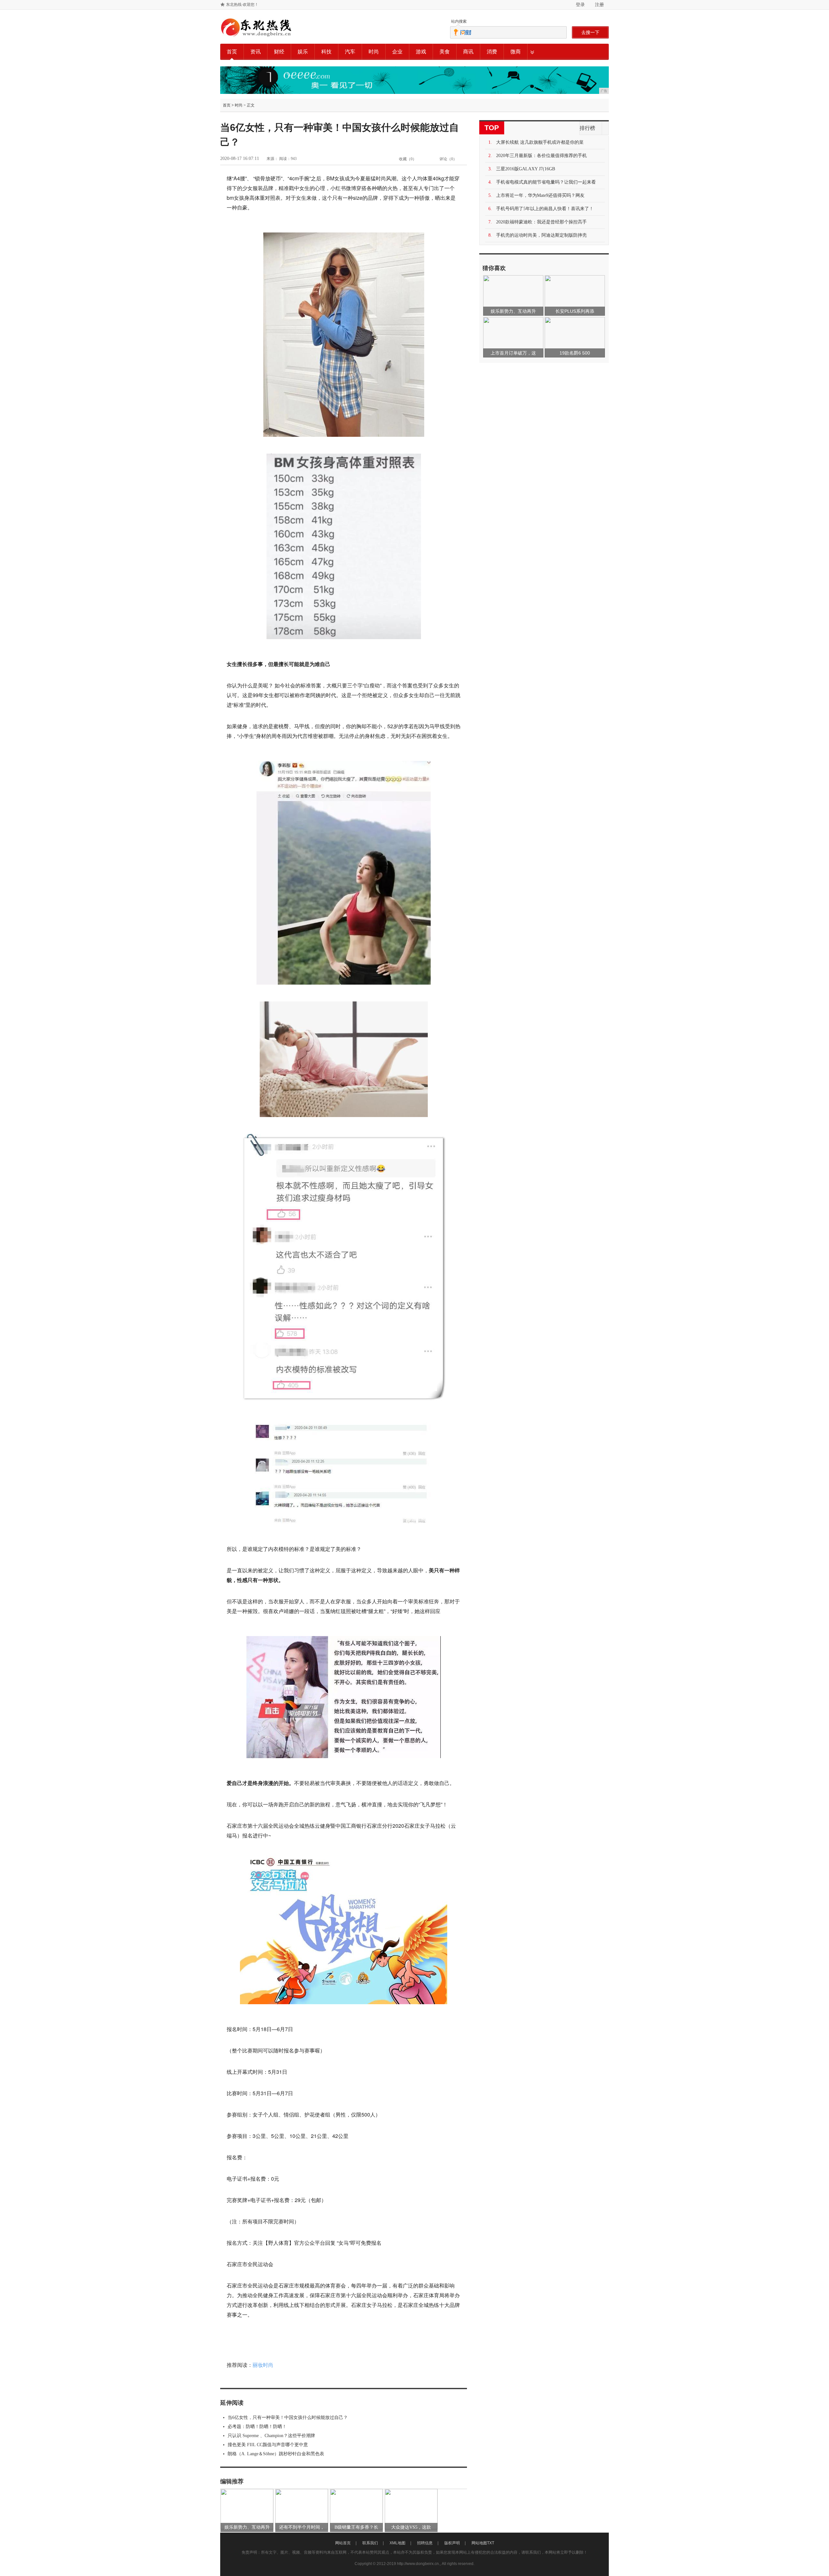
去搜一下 (590, 32)
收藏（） (408, 159)
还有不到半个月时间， (302, 2527)
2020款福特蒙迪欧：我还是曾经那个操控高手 (541, 222)
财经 (279, 52)
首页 (232, 52)
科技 (326, 52)
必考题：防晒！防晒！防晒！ (257, 2427)
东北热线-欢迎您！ (242, 5)
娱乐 (303, 52)
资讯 (256, 52)
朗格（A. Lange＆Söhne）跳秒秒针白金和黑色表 (276, 2454)
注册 (599, 5)
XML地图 (397, 2543)
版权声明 (452, 2543)
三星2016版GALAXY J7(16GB (526, 169)
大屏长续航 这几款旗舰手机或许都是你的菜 (540, 142)
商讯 (468, 52)
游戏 (421, 52)
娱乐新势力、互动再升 (247, 2527)
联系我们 (370, 2543)
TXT (491, 2543)
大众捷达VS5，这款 (411, 2527)
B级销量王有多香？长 (356, 2527)
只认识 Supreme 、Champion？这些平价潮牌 (271, 2436)
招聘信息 (425, 2543)
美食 (445, 52)
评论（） (448, 159)
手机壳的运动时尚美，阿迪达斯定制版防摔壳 (541, 235)
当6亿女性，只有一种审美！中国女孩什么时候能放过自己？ (288, 2418)
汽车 (350, 52)
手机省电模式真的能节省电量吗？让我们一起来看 (546, 182)
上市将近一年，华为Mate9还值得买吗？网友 (540, 195)
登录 (580, 5)
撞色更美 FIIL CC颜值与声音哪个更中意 (268, 2445)
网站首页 (343, 2543)
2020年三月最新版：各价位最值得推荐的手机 (541, 156)
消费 (492, 52)
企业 (397, 52)
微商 (516, 52)
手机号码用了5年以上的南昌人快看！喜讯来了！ (545, 209)
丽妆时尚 (263, 2365)
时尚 (374, 52)
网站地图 (479, 2543)
